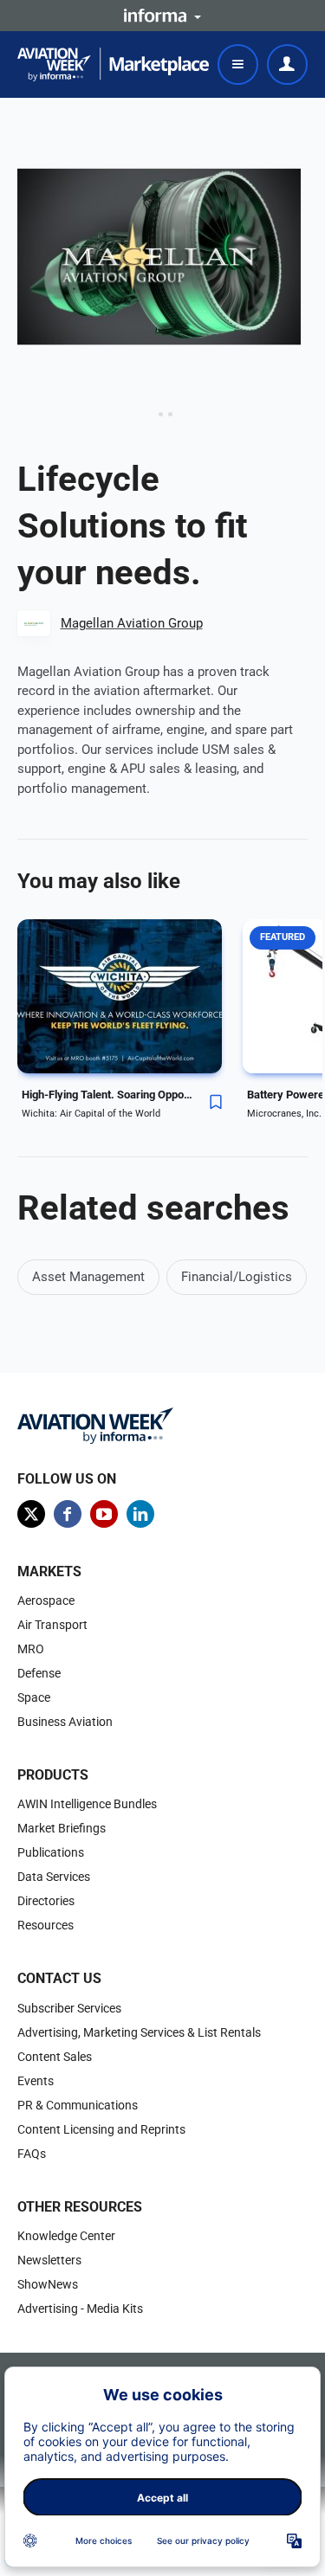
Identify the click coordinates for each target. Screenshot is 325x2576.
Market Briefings (62, 1828)
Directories (46, 1901)
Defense (39, 1673)
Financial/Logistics (237, 1277)
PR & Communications (78, 2105)
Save (216, 1102)
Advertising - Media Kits (80, 2309)
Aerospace (46, 1600)
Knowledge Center (66, 2236)
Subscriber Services (69, 2008)
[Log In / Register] (287, 64)
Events (36, 2081)
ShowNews (48, 2284)
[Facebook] (68, 1514)
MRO (31, 1649)
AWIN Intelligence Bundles (87, 1804)
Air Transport (52, 1625)
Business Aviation (65, 1722)
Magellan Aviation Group (132, 623)
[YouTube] (104, 1514)
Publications (51, 1852)
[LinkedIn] (140, 1514)
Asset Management (88, 1277)
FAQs (32, 2154)
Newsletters (49, 2260)
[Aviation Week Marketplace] (113, 64)
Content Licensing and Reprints (101, 2129)
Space (34, 1697)
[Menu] (238, 64)
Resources (45, 1925)
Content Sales (55, 2057)
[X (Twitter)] (31, 1514)
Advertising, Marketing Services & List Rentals (139, 2032)
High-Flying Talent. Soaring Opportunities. (108, 1095)
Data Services (54, 1877)
